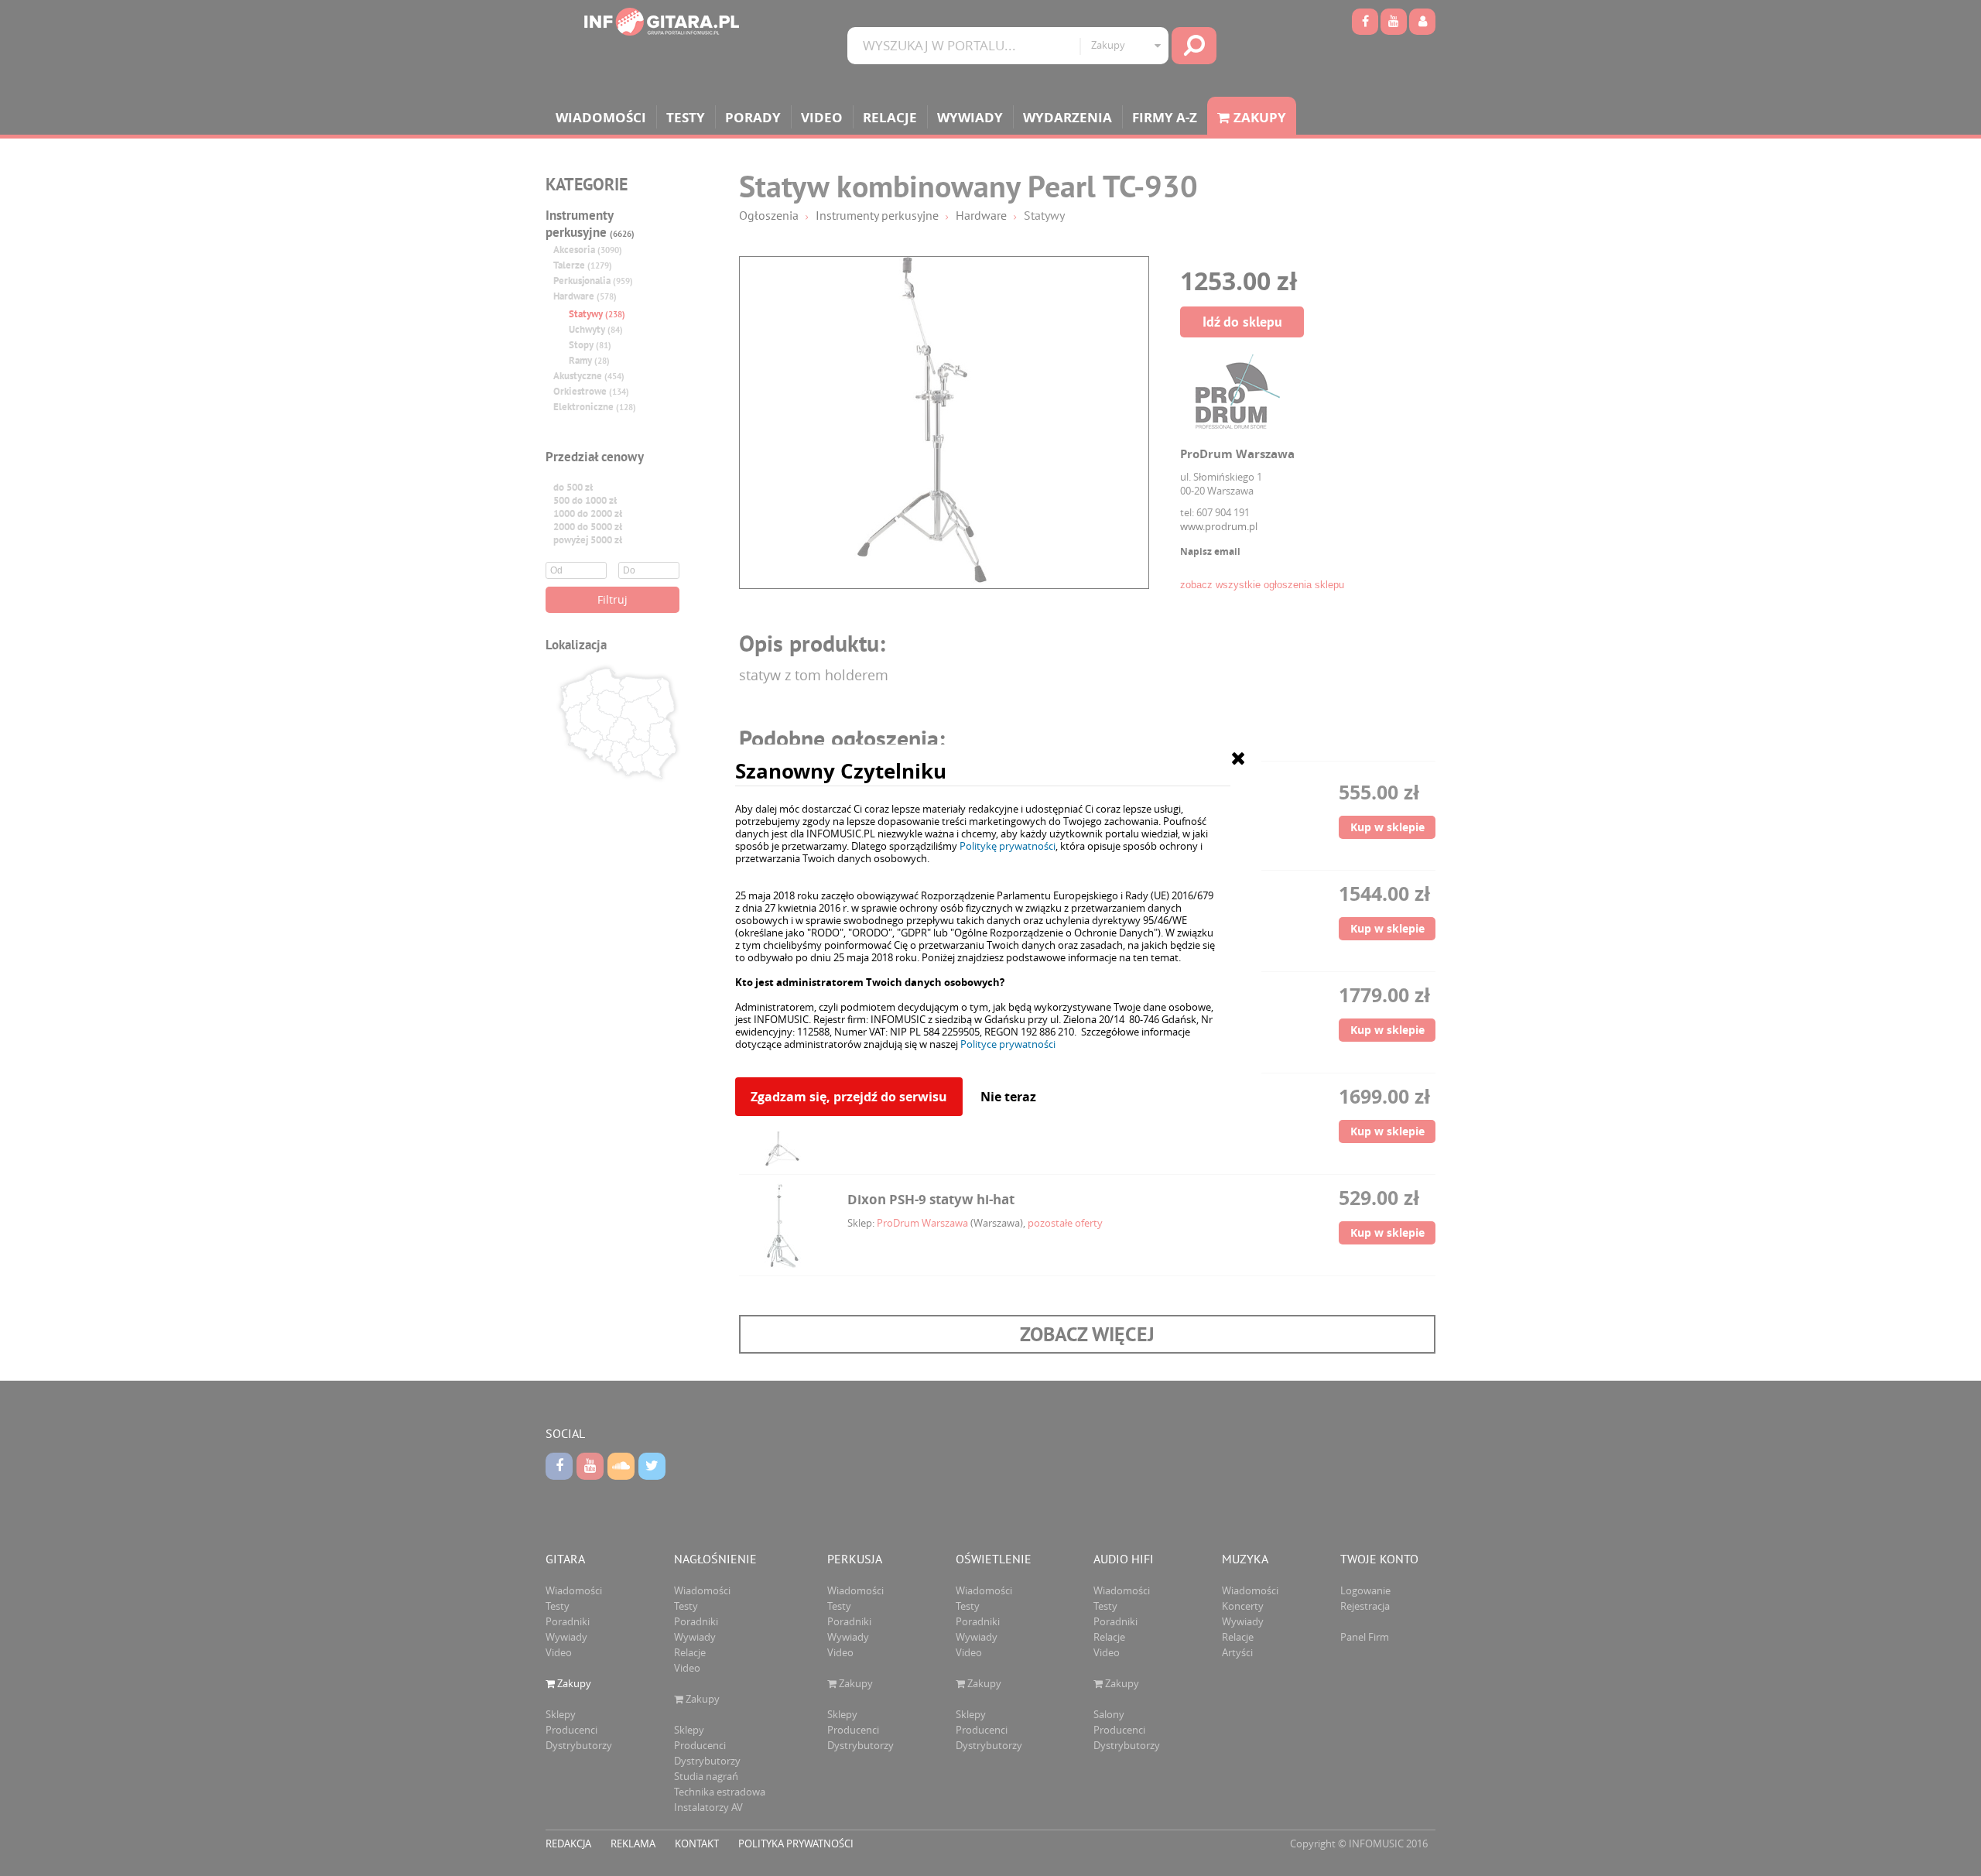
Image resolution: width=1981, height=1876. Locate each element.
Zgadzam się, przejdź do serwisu (849, 1097)
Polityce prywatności (1008, 1044)
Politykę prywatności (1008, 846)
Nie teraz (1008, 1097)
